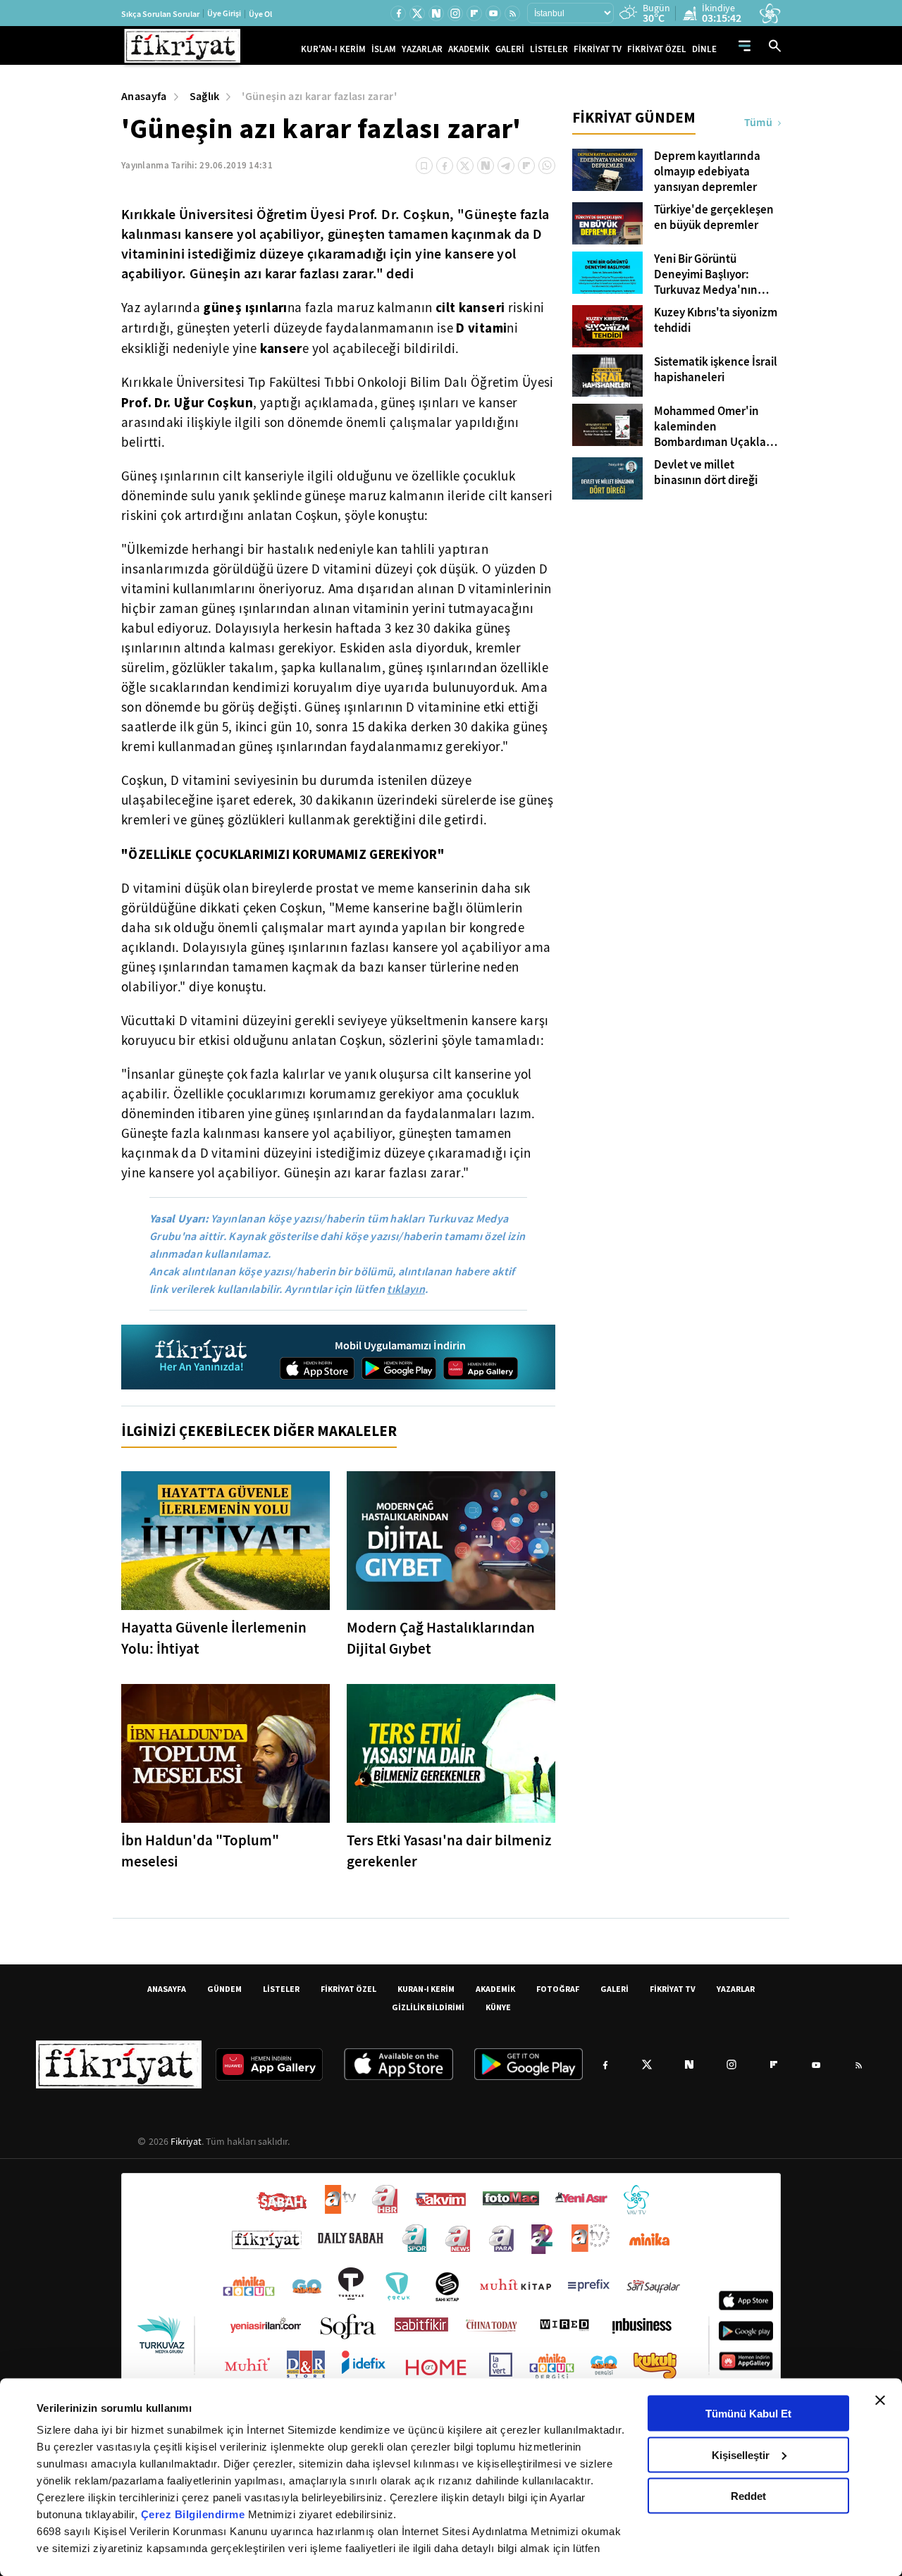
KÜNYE (498, 2007)
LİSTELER (549, 49)
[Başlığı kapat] (880, 2401)
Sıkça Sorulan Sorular (160, 14)
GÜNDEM (224, 1989)
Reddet (748, 2496)
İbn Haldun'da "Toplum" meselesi (200, 1851)
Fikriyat (186, 2141)
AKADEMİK (469, 49)
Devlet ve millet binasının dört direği (706, 473)
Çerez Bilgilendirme (194, 2514)
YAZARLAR (422, 49)
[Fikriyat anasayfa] (202, 1357)
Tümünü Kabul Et (748, 2414)
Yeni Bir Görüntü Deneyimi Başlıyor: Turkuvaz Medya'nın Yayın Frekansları (706, 275)
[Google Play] (399, 1368)
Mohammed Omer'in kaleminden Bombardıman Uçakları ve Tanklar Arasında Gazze (713, 427)
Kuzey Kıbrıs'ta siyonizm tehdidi (716, 321)
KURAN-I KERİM (426, 1989)
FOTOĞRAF (558, 1989)
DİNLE (704, 49)
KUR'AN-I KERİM (333, 49)
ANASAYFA (167, 1989)
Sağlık (205, 96)
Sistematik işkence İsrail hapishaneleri (716, 370)
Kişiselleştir (741, 2454)
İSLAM (384, 49)
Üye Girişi (224, 13)
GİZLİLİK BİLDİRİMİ (428, 2007)
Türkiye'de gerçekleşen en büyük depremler (714, 218)
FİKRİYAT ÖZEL (657, 49)
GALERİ (510, 49)
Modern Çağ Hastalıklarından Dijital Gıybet (441, 1638)
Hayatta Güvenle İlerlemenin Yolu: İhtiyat (214, 1638)
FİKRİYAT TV (598, 49)
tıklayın (406, 1289)
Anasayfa (144, 96)
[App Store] (317, 1368)
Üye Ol (260, 14)
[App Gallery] (481, 1368)
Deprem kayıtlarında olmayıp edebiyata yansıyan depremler (707, 172)
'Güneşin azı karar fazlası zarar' (319, 96)
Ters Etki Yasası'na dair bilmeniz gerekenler (449, 1851)
